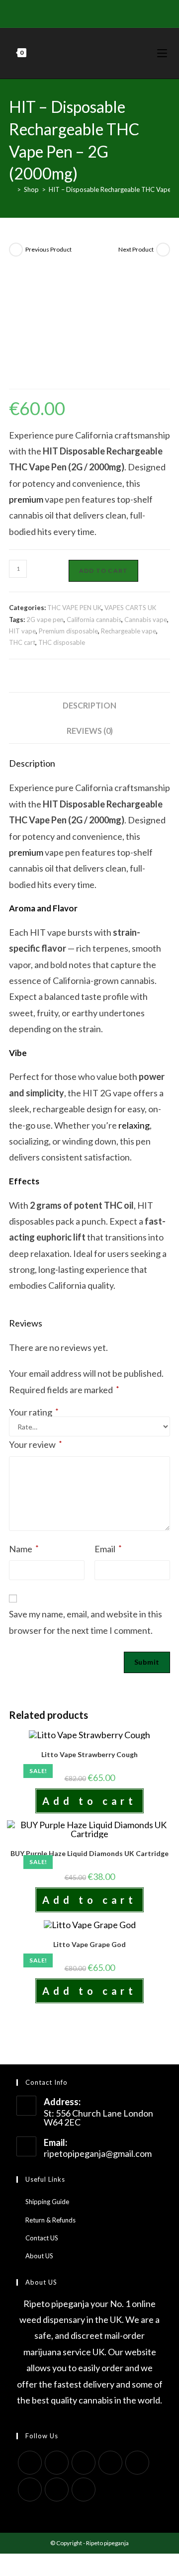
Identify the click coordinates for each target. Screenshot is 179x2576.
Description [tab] (89, 705)
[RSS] (128, 12)
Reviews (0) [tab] (90, 731)
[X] (49, 12)
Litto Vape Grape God (89, 1944)
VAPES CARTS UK (130, 608)
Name (24, 1549)
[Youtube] (105, 12)
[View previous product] (16, 250)
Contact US (42, 2238)
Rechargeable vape (129, 631)
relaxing (134, 1125)
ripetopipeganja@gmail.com (98, 2153)
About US (39, 2256)
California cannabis (94, 620)
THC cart (22, 642)
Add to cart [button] (89, 1801)
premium (26, 499)
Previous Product (48, 249)
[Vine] (117, 12)
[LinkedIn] (110, 2463)
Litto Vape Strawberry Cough (89, 1754)
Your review (36, 1444)
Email (108, 1549)
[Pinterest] (71, 12)
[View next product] (163, 250)
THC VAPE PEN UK (74, 608)
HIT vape (22, 631)
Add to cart (103, 571)
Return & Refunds (50, 2220)
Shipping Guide (47, 2202)
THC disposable (62, 642)
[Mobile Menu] (164, 53)
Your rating (34, 1412)
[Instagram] (94, 12)
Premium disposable (68, 631)
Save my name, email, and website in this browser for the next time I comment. (86, 1622)
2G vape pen (45, 620)
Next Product (136, 249)
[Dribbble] (82, 12)
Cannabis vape (146, 620)
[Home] (11, 189)
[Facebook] (59, 12)
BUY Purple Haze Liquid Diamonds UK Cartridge (89, 1853)
